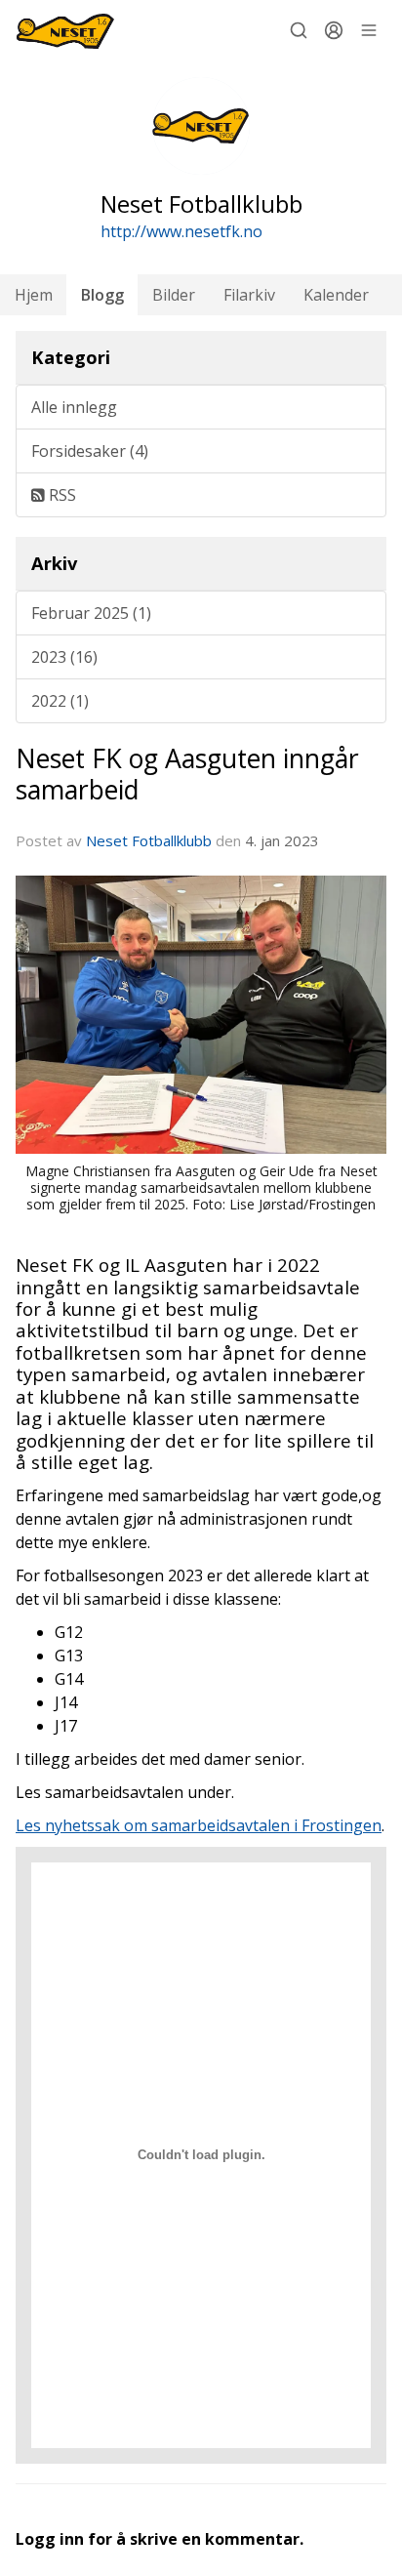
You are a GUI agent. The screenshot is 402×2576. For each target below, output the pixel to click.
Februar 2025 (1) (91, 613)
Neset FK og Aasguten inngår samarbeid (187, 774)
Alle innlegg (74, 407)
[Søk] (299, 30)
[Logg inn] (334, 30)
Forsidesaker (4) (90, 451)
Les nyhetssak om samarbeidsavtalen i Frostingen (199, 1825)
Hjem (34, 295)
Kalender (336, 295)
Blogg (102, 295)
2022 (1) (60, 701)
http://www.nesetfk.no (181, 231)
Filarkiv (249, 295)
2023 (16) (64, 657)
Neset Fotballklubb (149, 840)
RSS (60, 495)
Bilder (174, 295)
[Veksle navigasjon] (369, 30)
